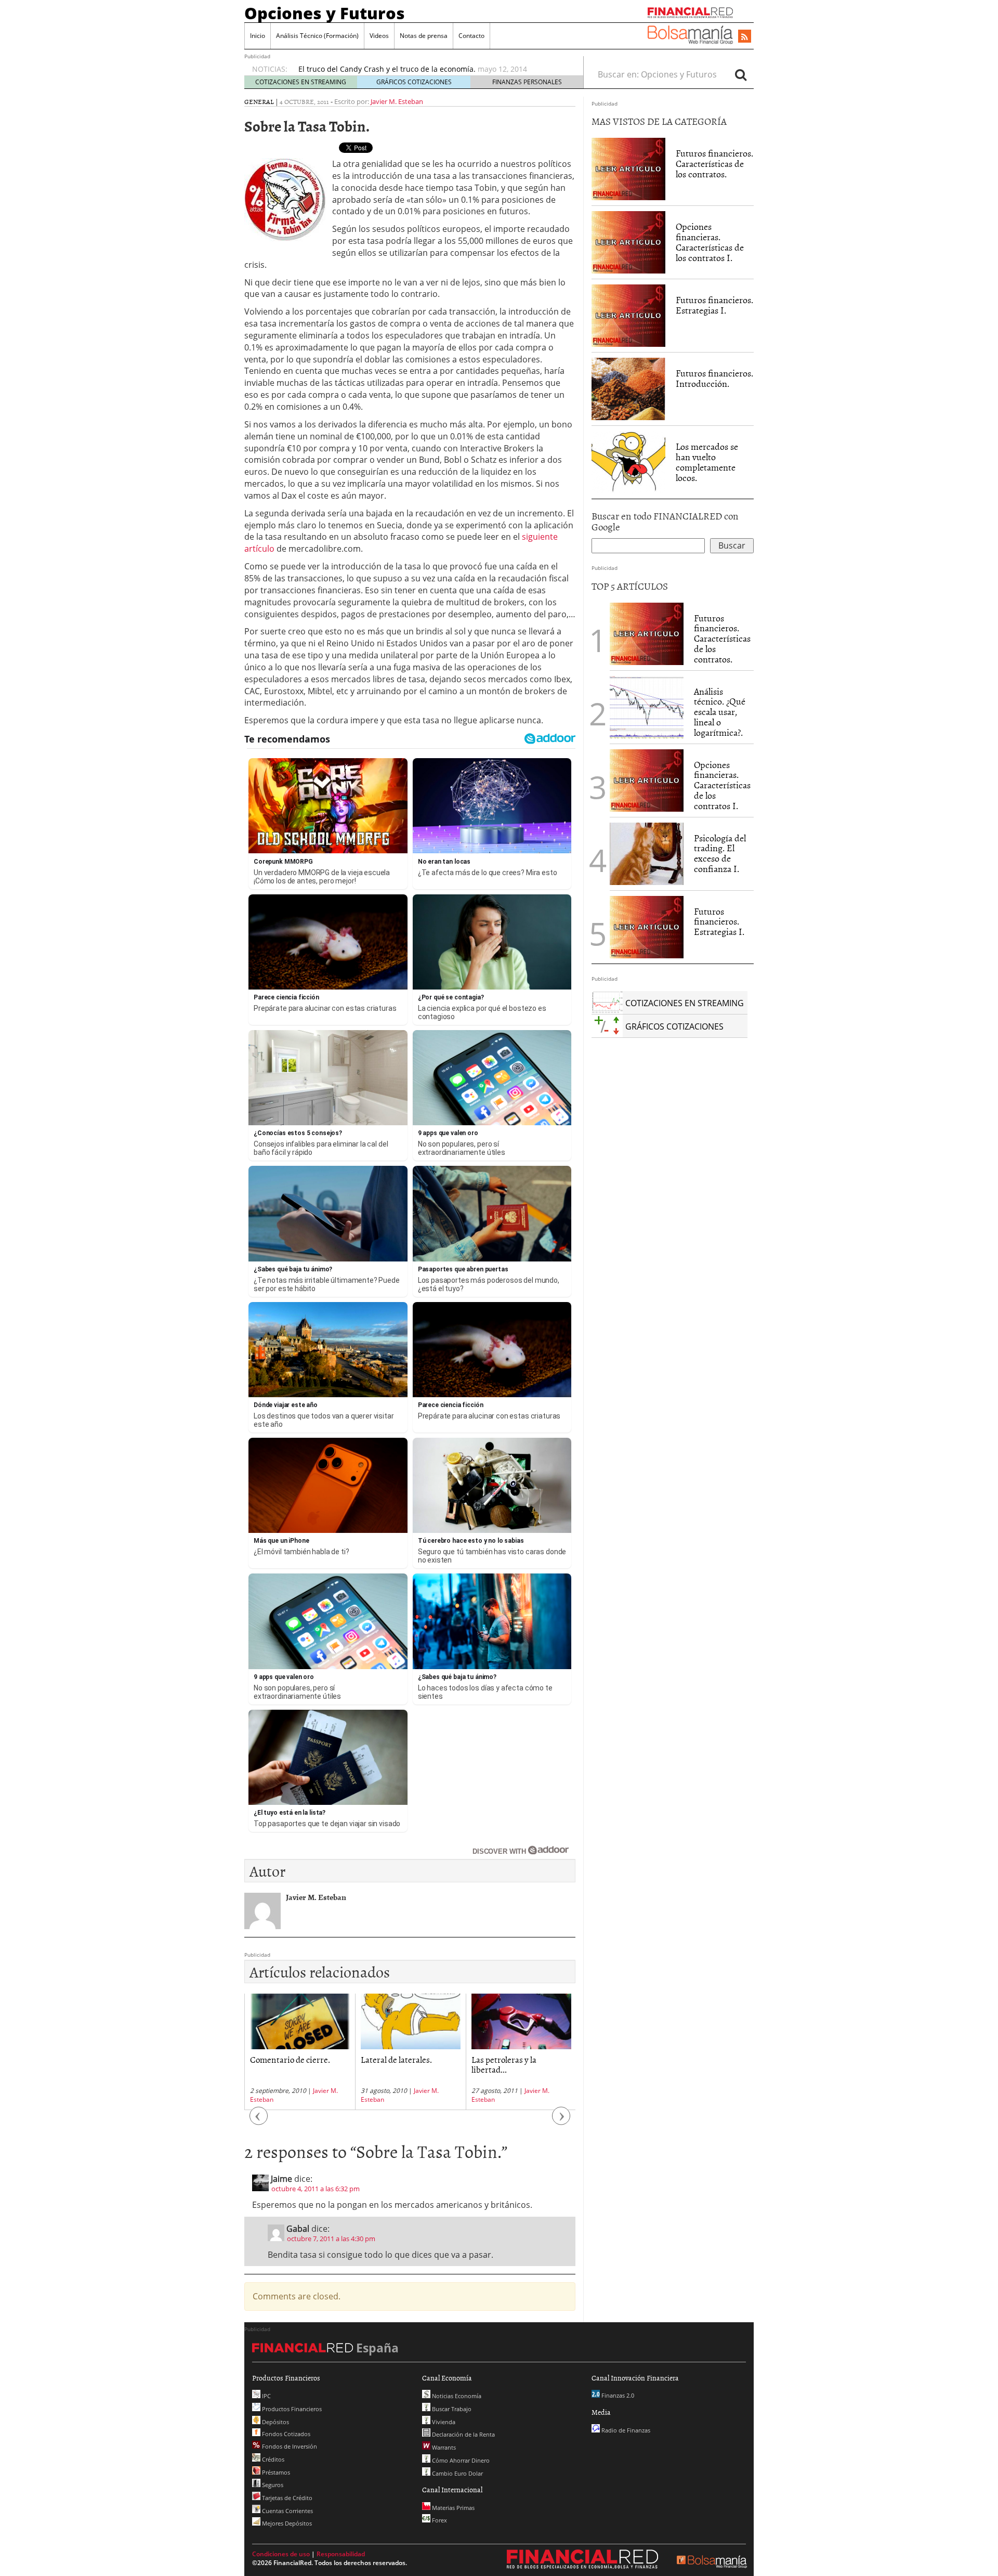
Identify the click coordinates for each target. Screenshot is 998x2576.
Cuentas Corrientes (287, 2511)
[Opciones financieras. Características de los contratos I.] (628, 242)
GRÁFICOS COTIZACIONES (414, 82)
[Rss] (745, 37)
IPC (266, 2396)
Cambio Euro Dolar (457, 2473)
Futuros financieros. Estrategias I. (714, 305)
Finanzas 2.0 (617, 2395)
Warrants (443, 2447)
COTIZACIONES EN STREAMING (301, 82)
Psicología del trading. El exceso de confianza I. (720, 853)
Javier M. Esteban (397, 101)
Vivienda (443, 2422)
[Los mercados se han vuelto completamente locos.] (628, 462)
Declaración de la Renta (463, 2434)
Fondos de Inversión (289, 2446)
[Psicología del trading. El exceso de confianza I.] (647, 853)
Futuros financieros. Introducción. (714, 378)
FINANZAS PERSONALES (527, 82)
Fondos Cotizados (285, 2434)
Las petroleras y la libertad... (393, 2064)
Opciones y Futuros (325, 13)
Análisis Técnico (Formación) (317, 36)
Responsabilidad (341, 2554)
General (259, 101)
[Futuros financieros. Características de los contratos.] (628, 168)
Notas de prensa (424, 36)
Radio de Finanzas (625, 2430)
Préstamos (275, 2472)
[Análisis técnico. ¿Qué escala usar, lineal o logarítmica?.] (647, 706)
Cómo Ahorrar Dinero (460, 2460)
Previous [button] (259, 2121)
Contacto (471, 36)
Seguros (272, 2485)
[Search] (741, 74)
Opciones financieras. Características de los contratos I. (710, 242)
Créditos (272, 2459)
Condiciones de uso (281, 2554)
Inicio (258, 36)
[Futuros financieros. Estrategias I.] (628, 315)
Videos (379, 36)
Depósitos (275, 2422)
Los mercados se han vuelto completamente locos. (707, 462)
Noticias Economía (456, 2396)
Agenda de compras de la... (519, 2059)
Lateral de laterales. (286, 2059)
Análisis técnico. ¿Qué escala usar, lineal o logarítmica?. (720, 712)
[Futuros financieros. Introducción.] (628, 388)
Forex (439, 2520)
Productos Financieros (291, 2409)
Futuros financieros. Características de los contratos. (714, 164)
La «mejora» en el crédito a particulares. (368, 69)
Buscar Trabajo (451, 2409)
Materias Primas (452, 2508)
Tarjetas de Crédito (286, 2498)
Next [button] (561, 2121)
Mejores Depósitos (286, 2523)
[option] (431, 69)
